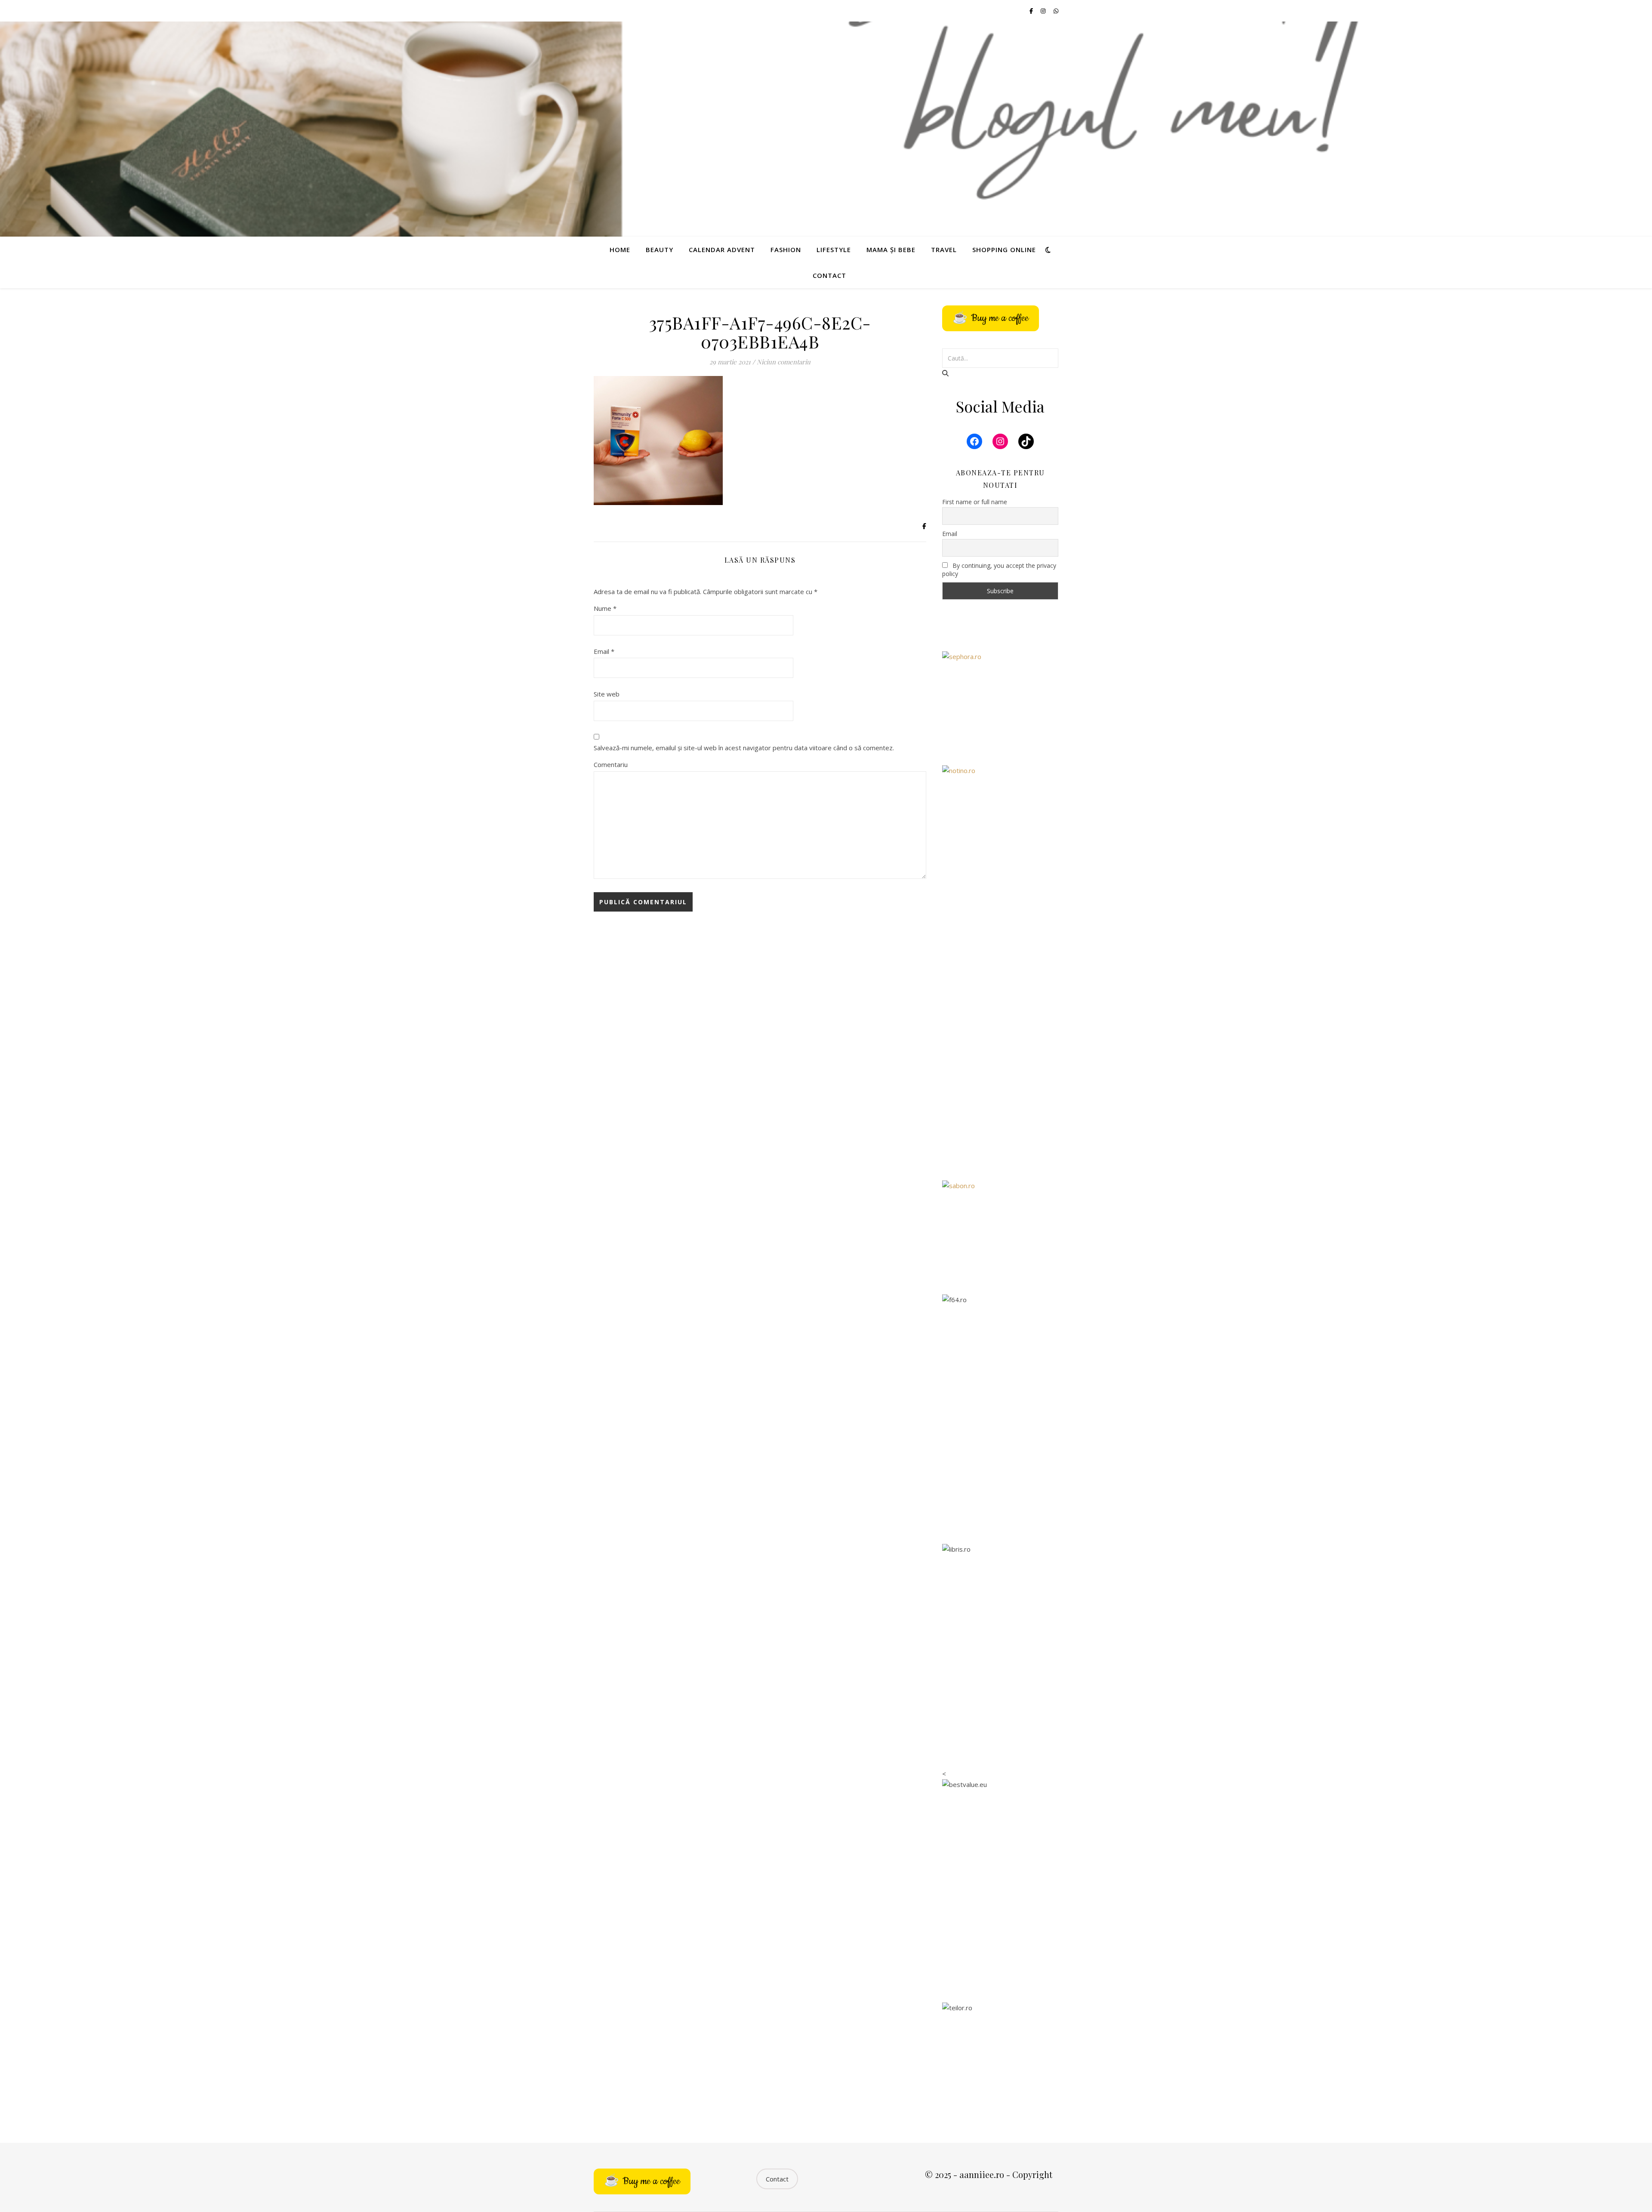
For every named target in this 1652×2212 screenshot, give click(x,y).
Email (604, 651)
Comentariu (611, 764)
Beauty (660, 250)
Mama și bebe (891, 250)
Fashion (786, 250)
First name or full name (975, 502)
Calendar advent (722, 250)
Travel (944, 250)
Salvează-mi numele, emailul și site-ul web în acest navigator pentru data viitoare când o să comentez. (744, 748)
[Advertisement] (1000, 1034)
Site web (607, 694)
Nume (605, 608)
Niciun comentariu (784, 362)
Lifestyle (834, 250)
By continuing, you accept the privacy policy (999, 570)
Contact (829, 275)
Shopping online (1004, 250)
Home (620, 250)
